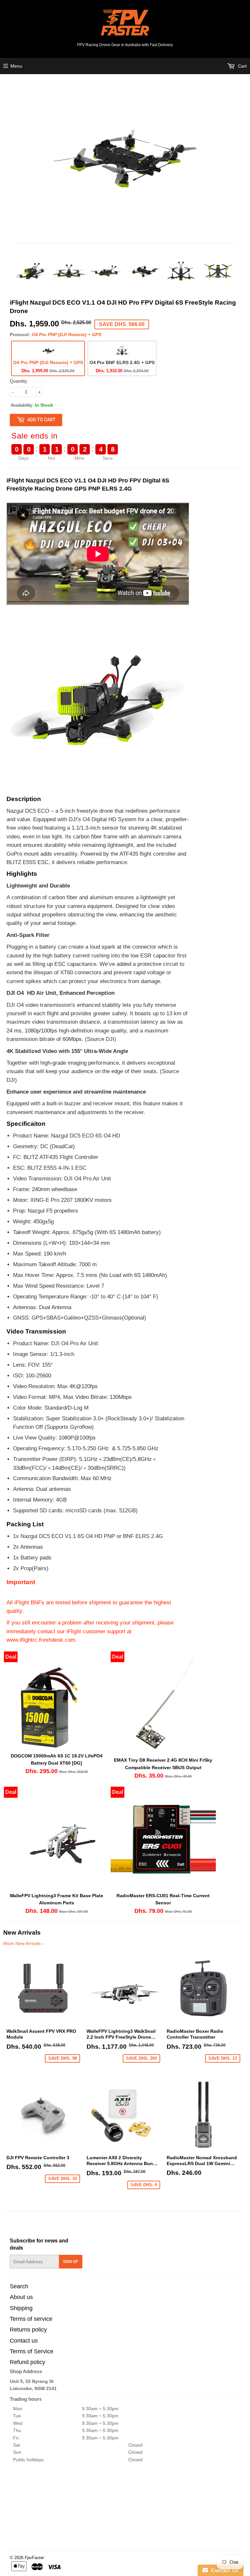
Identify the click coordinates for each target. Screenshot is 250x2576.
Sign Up (71, 2262)
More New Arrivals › (23, 1943)
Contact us (24, 2341)
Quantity (18, 381)
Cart (242, 66)
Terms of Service (32, 2351)
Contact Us (223, 2570)
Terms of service (31, 2319)
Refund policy (28, 2362)
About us (21, 2297)
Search (19, 2286)
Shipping (21, 2308)
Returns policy (28, 2330)
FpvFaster (34, 2558)
